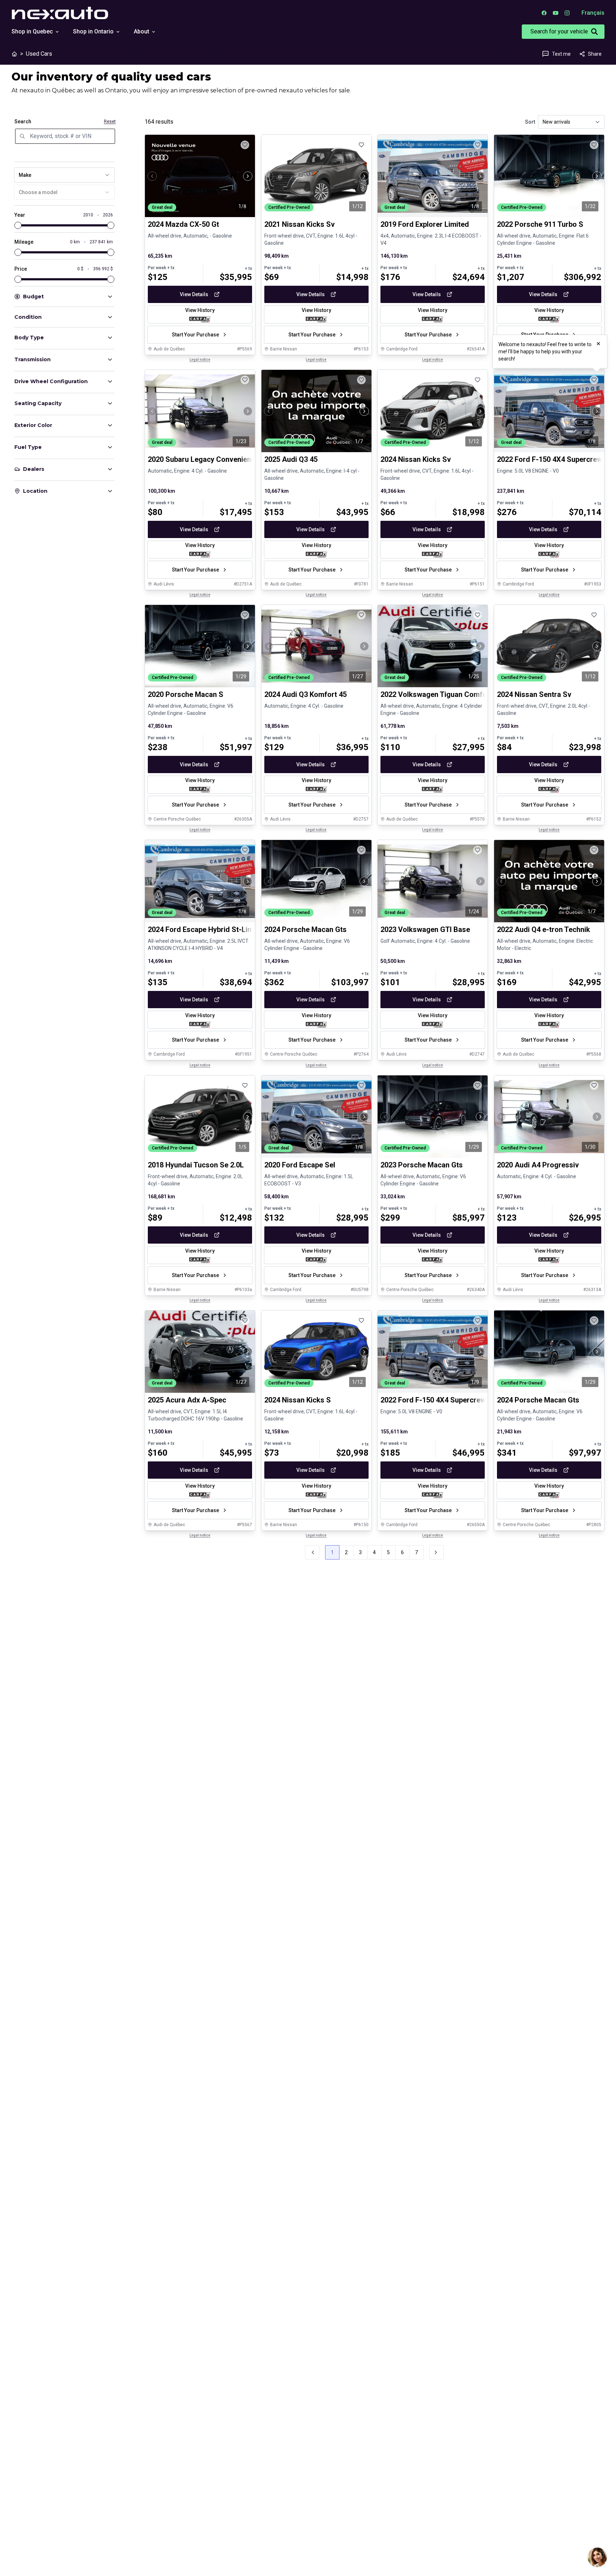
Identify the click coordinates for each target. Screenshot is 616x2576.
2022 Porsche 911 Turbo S (540, 224)
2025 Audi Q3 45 (291, 460)
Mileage (24, 242)
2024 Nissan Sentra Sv (534, 695)
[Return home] (14, 54)
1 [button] (332, 1552)
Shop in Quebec (32, 31)
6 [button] (402, 1552)
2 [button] (346, 1552)
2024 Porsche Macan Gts (305, 930)
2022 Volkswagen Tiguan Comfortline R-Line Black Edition (476, 695)
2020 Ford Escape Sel (300, 1165)
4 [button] (374, 1552)
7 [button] (416, 1552)
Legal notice (200, 360)
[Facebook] (544, 13)
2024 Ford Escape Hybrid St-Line (202, 930)
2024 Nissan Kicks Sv (416, 460)
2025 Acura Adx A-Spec (187, 1400)
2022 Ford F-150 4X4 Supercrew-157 (441, 1400)
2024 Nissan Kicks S (298, 1400)
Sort (530, 122)
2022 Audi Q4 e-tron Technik (544, 930)
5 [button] (388, 1552)
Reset (110, 121)
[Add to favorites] (245, 145)
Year (20, 215)
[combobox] (64, 175)
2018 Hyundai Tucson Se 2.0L (196, 1165)
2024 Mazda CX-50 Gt (183, 224)
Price (21, 269)
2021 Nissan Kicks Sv (300, 224)
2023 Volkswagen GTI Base (425, 930)
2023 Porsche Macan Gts (422, 1165)
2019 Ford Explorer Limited (425, 224)
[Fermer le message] (598, 344)
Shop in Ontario (93, 31)
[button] (437, 1552)
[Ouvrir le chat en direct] (597, 2557)
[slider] (18, 225)
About (142, 31)
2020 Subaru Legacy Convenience (203, 460)
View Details (194, 294)
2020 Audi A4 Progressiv (538, 1165)
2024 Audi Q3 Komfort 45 (305, 695)
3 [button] (360, 1552)
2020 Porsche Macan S (186, 695)
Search (23, 121)
